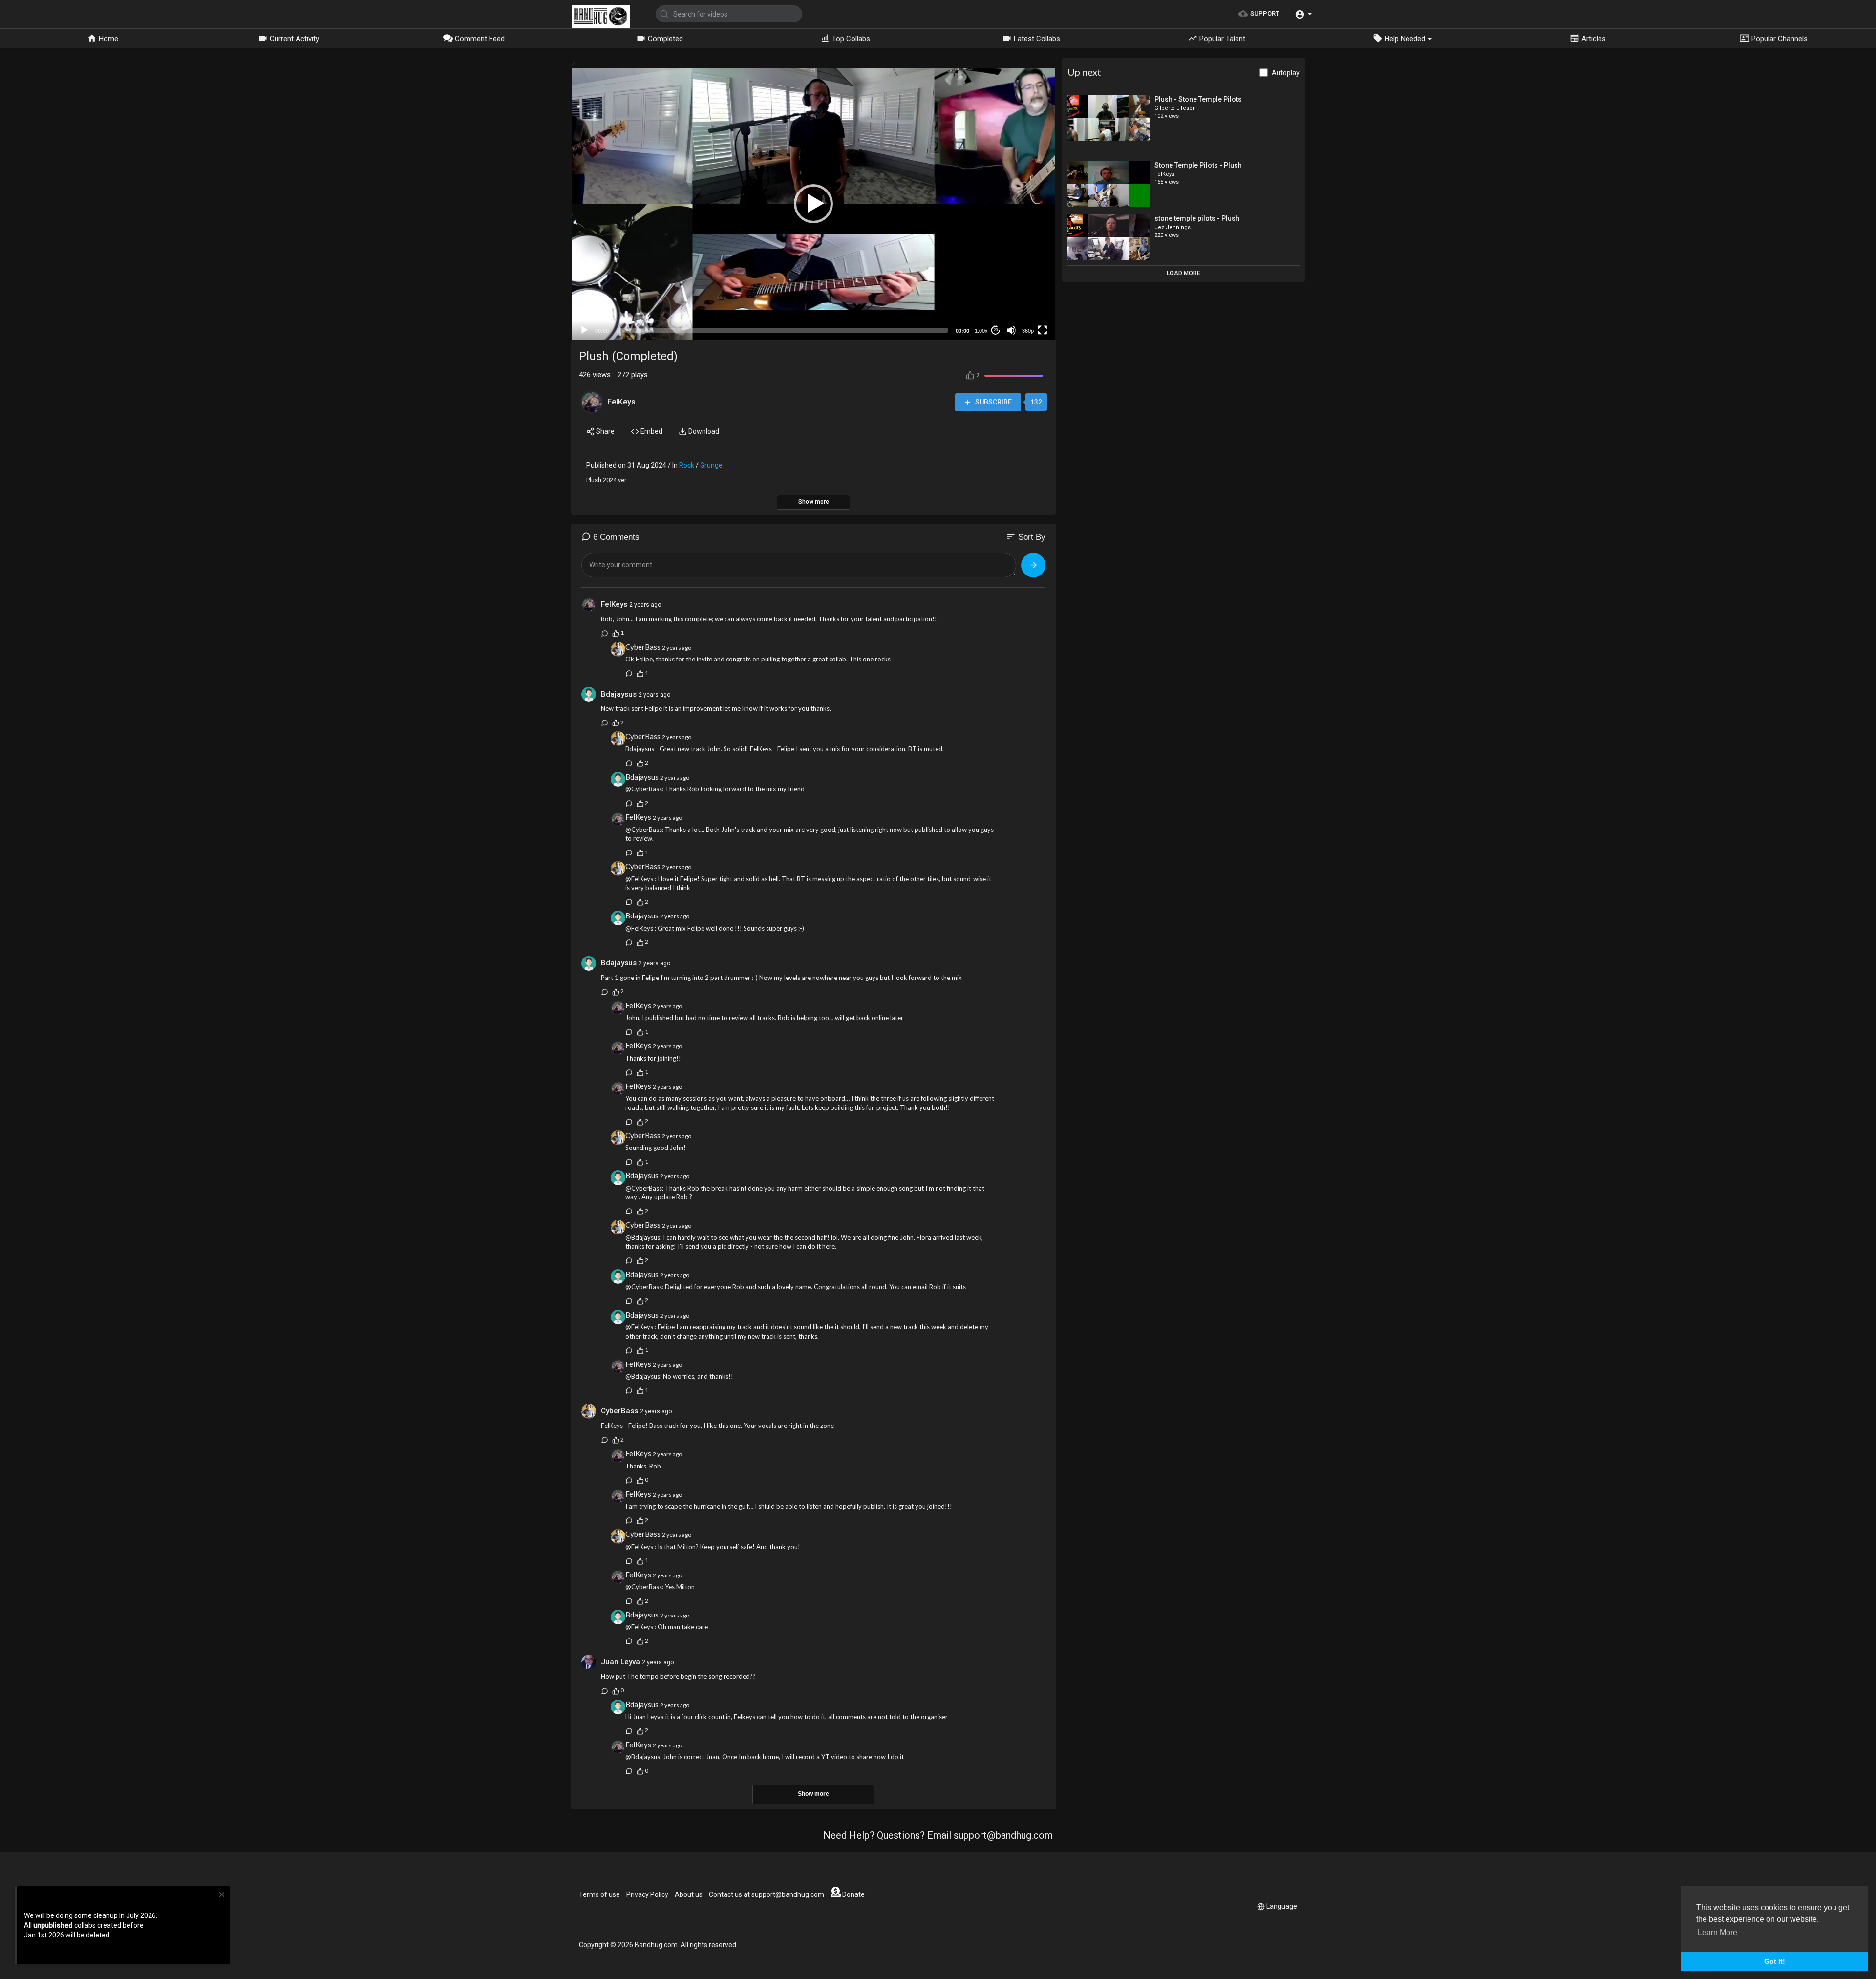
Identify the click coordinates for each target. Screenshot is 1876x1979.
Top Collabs (850, 39)
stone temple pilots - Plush (1197, 218)
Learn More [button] (1717, 1932)
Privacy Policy (647, 1894)
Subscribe (993, 402)
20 (996, 330)
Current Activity (293, 39)
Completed (664, 39)
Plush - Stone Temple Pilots (1198, 99)
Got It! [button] (1775, 1961)
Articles (1593, 39)
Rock (687, 465)
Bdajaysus (619, 694)
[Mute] (1011, 330)
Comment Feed (479, 39)
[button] (1303, 14)
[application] (813, 204)
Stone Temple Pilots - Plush (1198, 165)
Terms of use (599, 1894)
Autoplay (1286, 73)
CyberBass (643, 647)
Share (605, 431)
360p (1028, 331)
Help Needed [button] (1405, 39)
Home (107, 39)
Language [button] (1282, 1906)
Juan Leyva (620, 1662)
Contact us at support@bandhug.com (767, 1894)
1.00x (981, 331)
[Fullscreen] (1043, 330)
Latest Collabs (1036, 39)
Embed (651, 431)
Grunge (711, 465)
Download (703, 431)
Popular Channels (1779, 39)
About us (689, 1894)
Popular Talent (1221, 39)
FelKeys (621, 402)
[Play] (584, 330)
